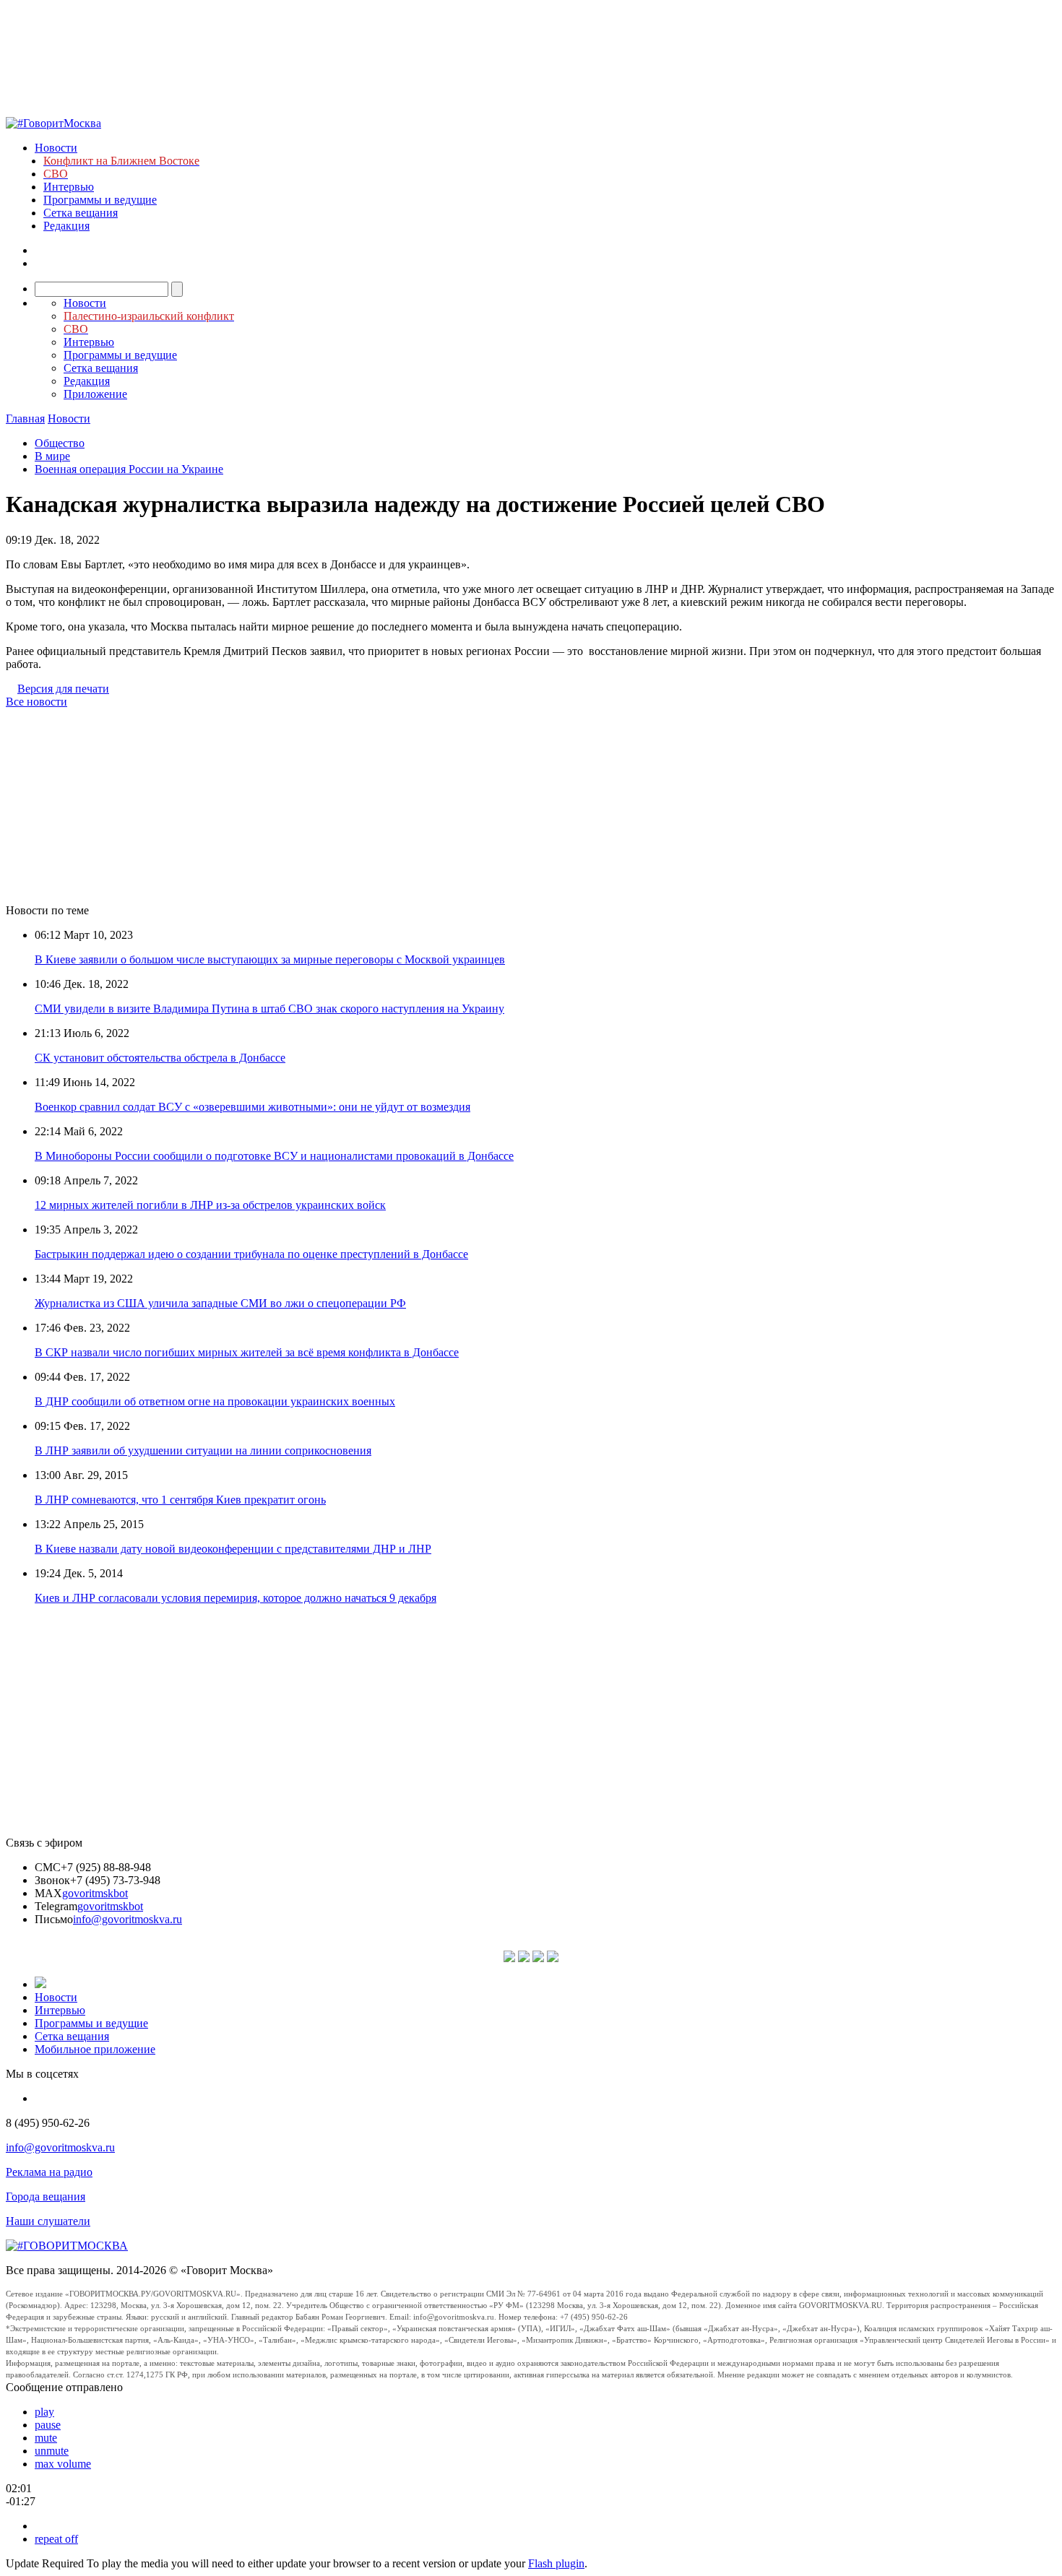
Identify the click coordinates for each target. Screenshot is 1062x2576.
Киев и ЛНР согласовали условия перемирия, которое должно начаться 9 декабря (236, 1598)
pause (48, 2425)
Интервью (69, 187)
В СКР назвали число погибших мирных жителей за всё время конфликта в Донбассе (247, 1352)
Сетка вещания (81, 213)
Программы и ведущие (100, 200)
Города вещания (46, 2196)
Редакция (66, 226)
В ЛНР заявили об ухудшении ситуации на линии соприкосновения (203, 1450)
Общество (60, 443)
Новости (56, 148)
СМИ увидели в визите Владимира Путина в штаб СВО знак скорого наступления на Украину (269, 1009)
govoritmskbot (95, 1893)
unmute (52, 2451)
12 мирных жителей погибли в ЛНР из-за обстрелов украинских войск (210, 1205)
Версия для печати (63, 689)
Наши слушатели (48, 2221)
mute (46, 2438)
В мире (52, 456)
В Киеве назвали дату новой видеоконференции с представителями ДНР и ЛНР (233, 1549)
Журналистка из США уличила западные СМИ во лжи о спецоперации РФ (220, 1303)
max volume (63, 2464)
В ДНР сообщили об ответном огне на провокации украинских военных (215, 1401)
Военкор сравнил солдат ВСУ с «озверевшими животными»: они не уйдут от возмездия (252, 1107)
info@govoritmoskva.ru (128, 1919)
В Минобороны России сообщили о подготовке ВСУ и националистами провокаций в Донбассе (274, 1156)
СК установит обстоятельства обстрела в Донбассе (160, 1058)
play (44, 2412)
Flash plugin (556, 2563)
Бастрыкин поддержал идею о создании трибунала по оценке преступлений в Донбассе (251, 1254)
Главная (25, 419)
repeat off (56, 2539)
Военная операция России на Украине (129, 469)
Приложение (95, 394)
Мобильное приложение (95, 2049)
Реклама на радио (49, 2172)
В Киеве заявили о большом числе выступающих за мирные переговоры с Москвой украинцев (270, 959)
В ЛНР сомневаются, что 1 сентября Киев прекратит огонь (180, 1500)
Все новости (36, 702)
